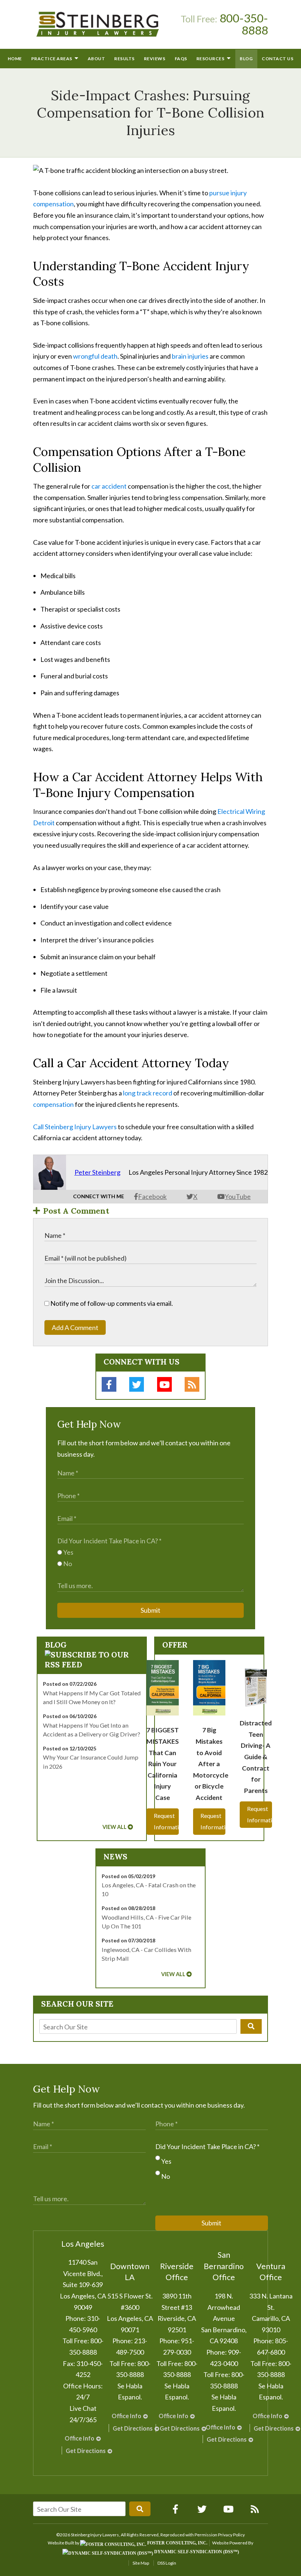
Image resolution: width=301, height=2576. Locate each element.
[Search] (251, 2026)
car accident (109, 486)
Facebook (152, 1196)
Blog (246, 59)
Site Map (141, 2563)
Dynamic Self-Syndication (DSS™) (196, 2552)
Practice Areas (52, 59)
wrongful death (95, 356)
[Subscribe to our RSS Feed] (92, 1665)
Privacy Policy (231, 2535)
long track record (148, 1093)
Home (15, 59)
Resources (211, 59)
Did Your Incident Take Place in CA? (109, 1541)
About (97, 59)
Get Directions (86, 2451)
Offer (175, 1645)
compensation (53, 1104)
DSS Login (167, 2563)
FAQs (181, 59)
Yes (68, 1552)
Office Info (79, 2438)
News (115, 1857)
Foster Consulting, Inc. (177, 2543)
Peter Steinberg (97, 1172)
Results (124, 59)
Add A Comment (75, 1327)
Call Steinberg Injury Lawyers (75, 1127)
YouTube (238, 1196)
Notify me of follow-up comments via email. (111, 1303)
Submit (150, 1610)
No (67, 1564)
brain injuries (190, 356)
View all (115, 1827)
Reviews (155, 59)
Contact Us (278, 59)
